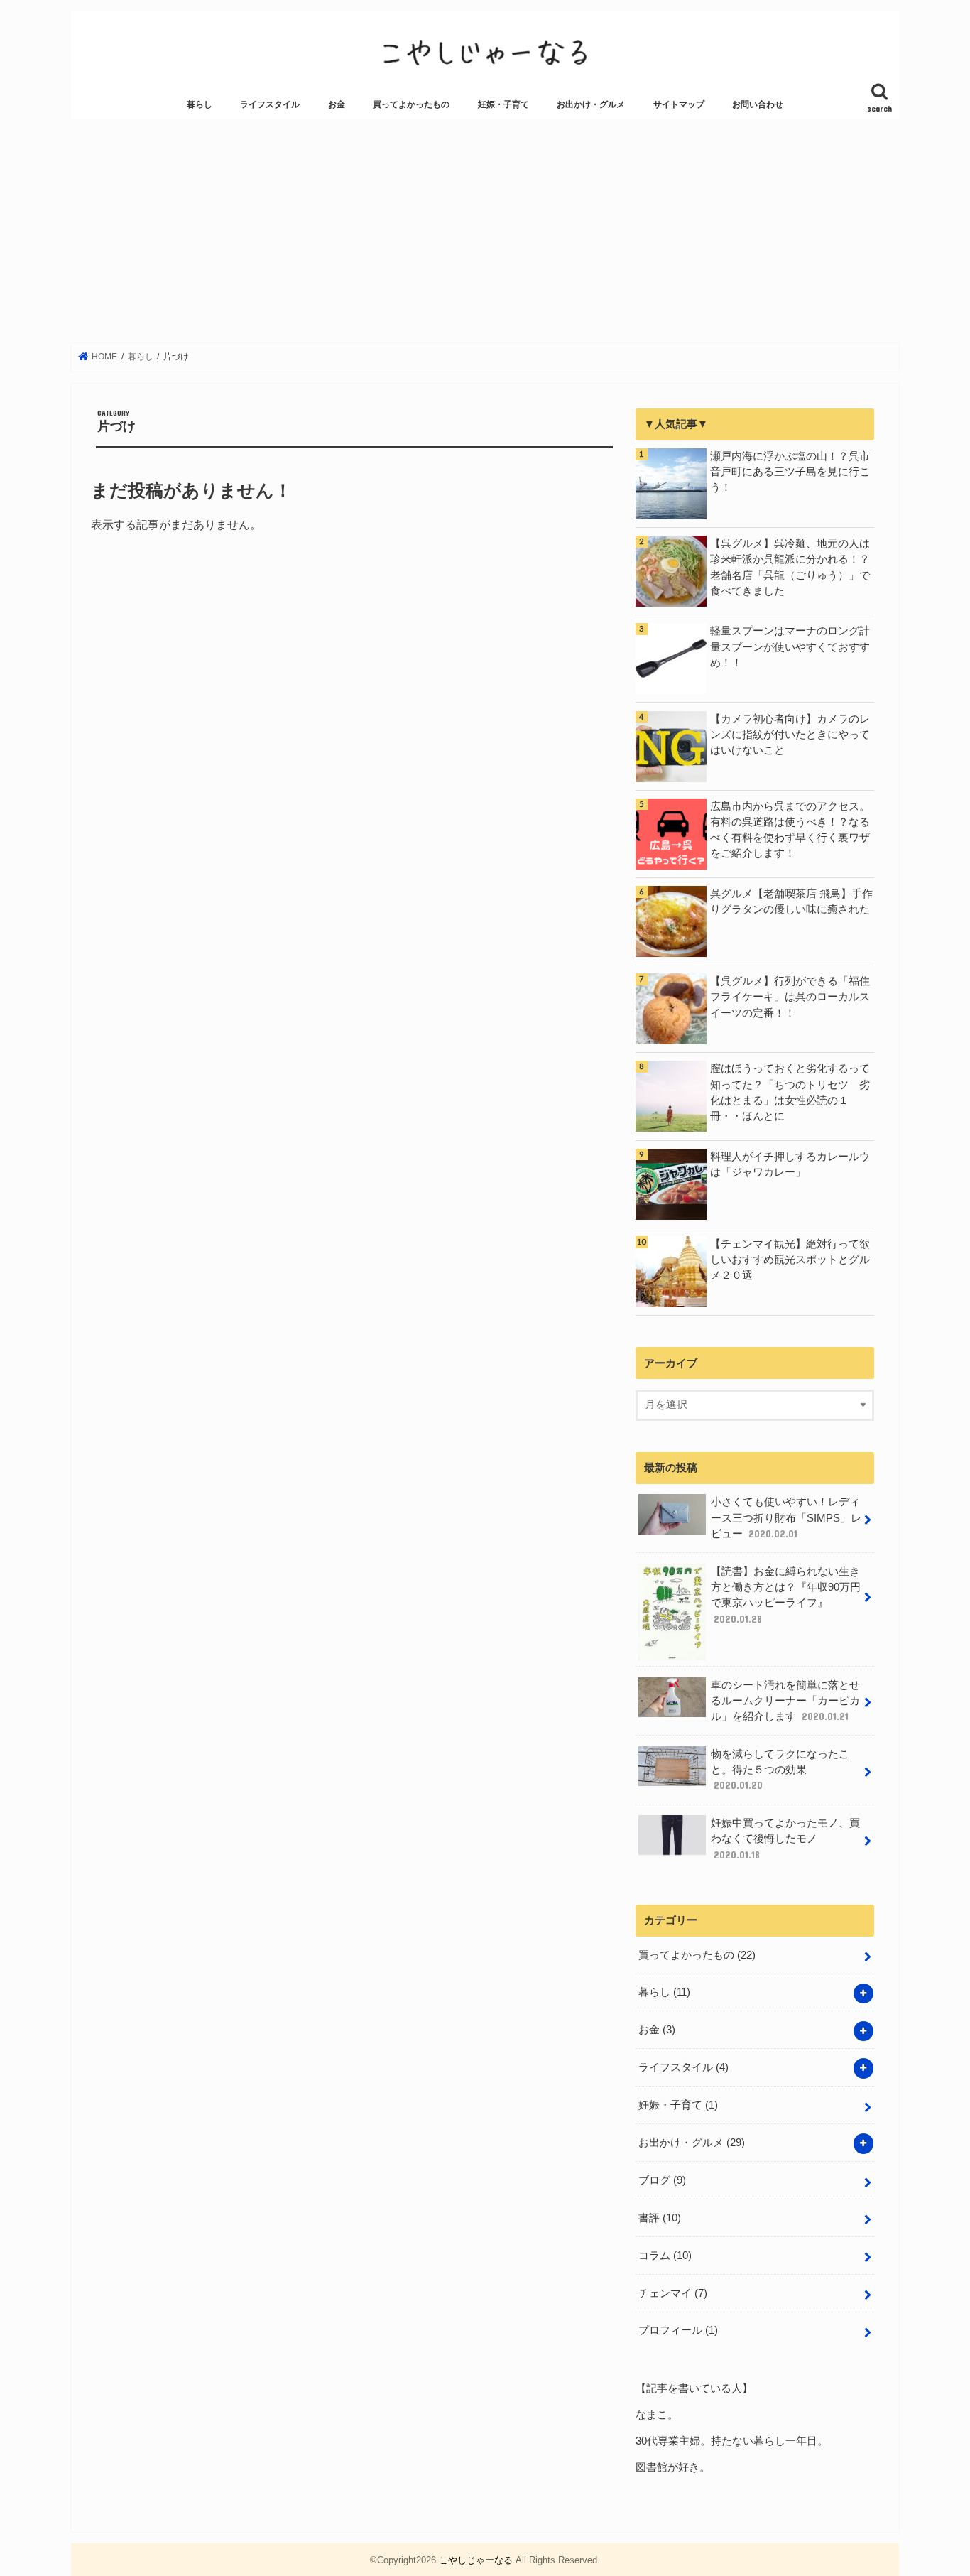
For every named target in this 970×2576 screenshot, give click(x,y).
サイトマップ (679, 104)
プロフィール (678, 2330)
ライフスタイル (270, 104)
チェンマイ (673, 2293)
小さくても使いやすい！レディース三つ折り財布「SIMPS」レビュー (786, 1517)
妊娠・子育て (503, 104)
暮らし (200, 104)
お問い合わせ (758, 104)
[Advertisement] (485, 231)
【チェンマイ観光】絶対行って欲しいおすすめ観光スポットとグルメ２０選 (790, 1260)
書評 (660, 2218)
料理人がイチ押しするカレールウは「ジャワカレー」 (790, 1164)
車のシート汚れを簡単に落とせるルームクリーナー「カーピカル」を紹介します (785, 1701)
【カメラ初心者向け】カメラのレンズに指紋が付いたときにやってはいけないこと (790, 735)
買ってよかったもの (411, 104)
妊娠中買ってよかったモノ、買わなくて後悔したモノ (785, 1839)
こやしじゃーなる (476, 2560)
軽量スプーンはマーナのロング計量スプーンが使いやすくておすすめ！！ (790, 646)
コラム (665, 2256)
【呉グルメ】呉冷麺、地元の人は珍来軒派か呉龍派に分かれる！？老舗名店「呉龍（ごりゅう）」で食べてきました (790, 567)
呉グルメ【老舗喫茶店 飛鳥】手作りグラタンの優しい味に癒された (791, 902)
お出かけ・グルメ (591, 104)
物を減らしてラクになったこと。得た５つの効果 (780, 1770)
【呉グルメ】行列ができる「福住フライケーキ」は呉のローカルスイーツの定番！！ (790, 997)
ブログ (662, 2180)
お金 (337, 104)
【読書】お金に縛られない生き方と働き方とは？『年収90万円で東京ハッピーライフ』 (786, 1595)
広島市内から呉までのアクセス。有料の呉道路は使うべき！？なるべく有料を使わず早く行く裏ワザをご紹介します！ (790, 830)
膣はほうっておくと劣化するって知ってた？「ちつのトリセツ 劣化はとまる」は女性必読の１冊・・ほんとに (790, 1092)
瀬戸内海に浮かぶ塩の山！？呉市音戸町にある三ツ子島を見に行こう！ (790, 472)
